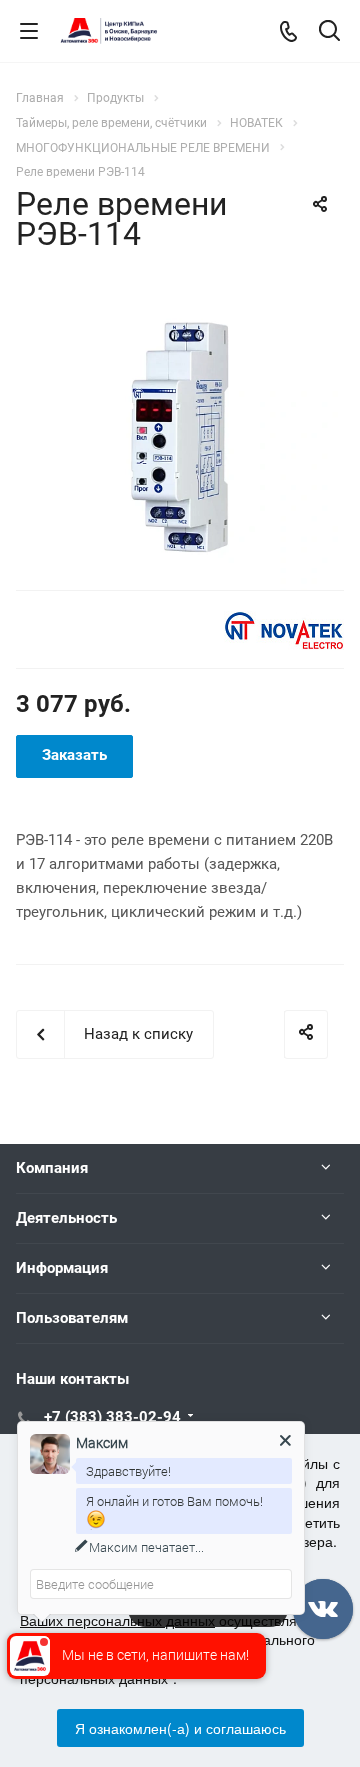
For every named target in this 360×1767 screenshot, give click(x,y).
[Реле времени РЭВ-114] (180, 430)
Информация (62, 1268)
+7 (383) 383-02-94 (112, 1417)
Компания (52, 1168)
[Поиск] (329, 32)
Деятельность (66, 1218)
